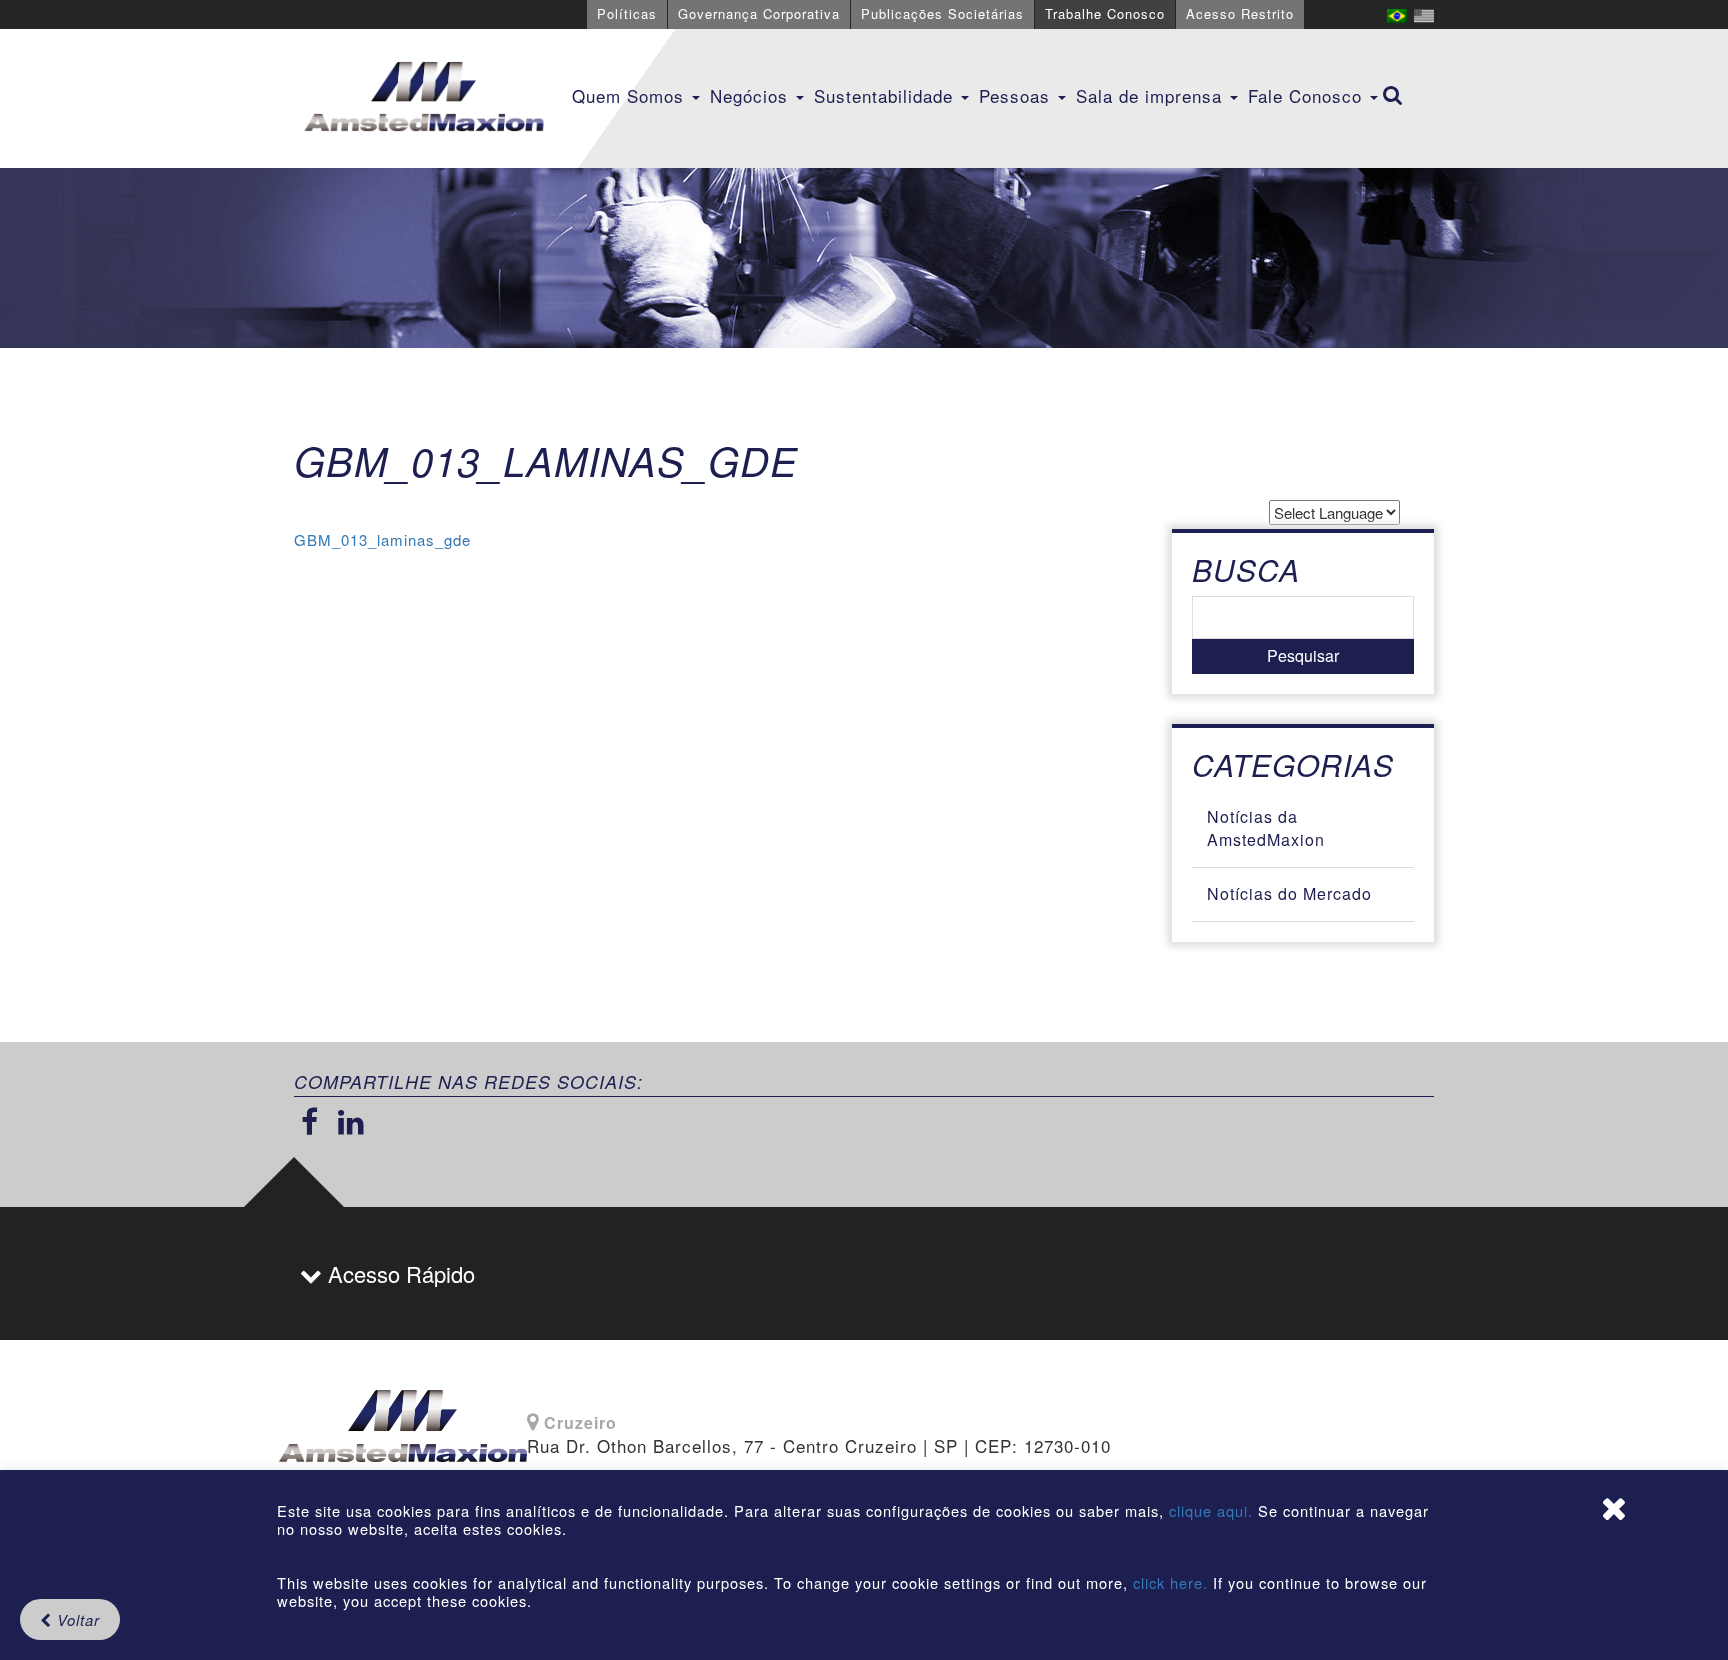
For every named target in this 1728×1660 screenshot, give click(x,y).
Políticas (627, 13)
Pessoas (1017, 95)
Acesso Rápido (398, 1273)
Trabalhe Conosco (1105, 13)
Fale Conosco (1308, 95)
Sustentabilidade (886, 95)
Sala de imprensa (1152, 95)
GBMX (424, 98)
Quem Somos (631, 95)
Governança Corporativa (759, 13)
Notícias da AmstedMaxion (1266, 828)
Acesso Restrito (1240, 13)
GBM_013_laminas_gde (382, 539)
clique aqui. (1213, 1510)
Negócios (752, 95)
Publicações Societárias (942, 13)
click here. (1170, 1582)
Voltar (76, 1619)
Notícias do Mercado (1289, 893)
